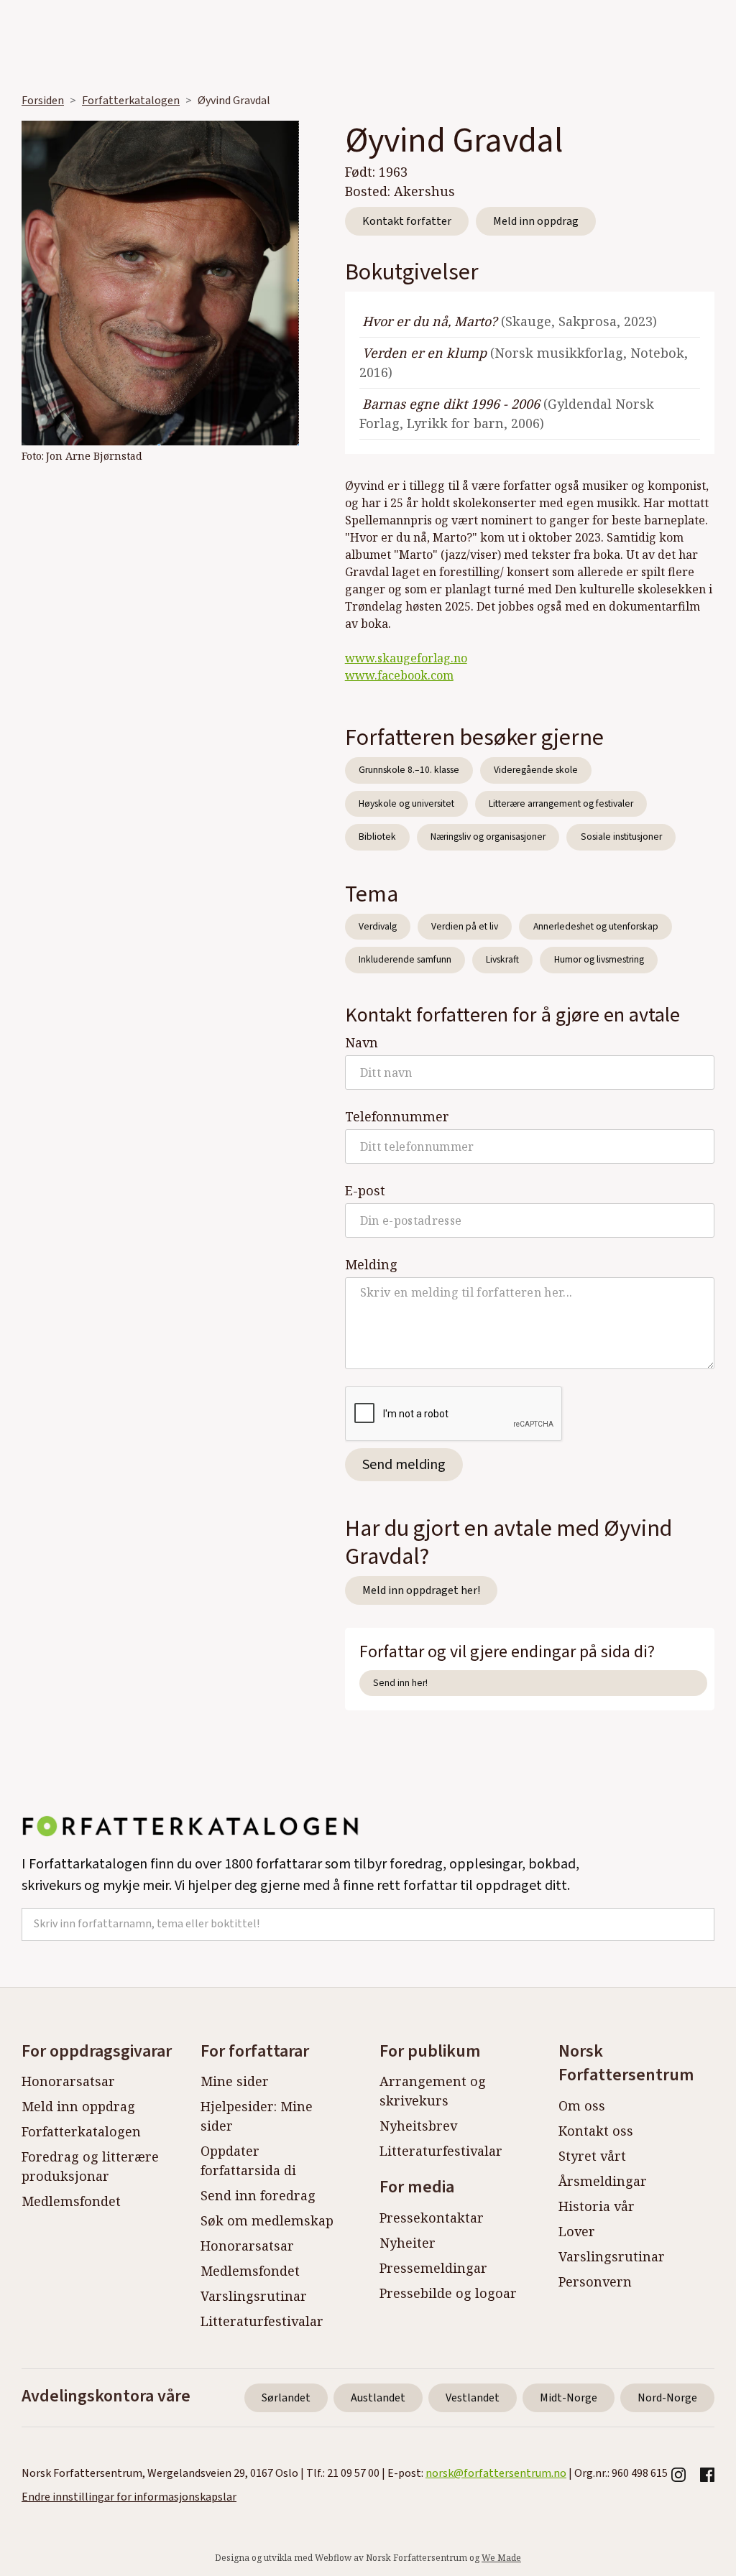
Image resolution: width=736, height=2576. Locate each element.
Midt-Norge (569, 2398)
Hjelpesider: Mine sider (257, 2116)
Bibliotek (377, 837)
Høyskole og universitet (406, 803)
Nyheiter (408, 2243)
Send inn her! (400, 1683)
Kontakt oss (596, 2131)
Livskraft (502, 959)
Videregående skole (536, 770)
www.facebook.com (399, 675)
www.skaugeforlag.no (406, 658)
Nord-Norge (667, 2398)
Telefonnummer (397, 1116)
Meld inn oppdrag (536, 221)
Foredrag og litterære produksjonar (90, 2166)
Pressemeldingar (433, 2268)
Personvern (595, 2281)
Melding (371, 1264)
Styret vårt (592, 2156)
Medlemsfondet (71, 2201)
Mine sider (235, 2081)
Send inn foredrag (258, 2195)
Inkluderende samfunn (405, 959)
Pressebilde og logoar (448, 2293)
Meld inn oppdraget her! (421, 1590)
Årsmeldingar (603, 2181)
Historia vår (597, 2206)
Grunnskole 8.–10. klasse (409, 770)
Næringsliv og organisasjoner (488, 837)
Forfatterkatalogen (131, 101)
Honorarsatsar (68, 2081)
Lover (577, 2231)
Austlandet (378, 2398)
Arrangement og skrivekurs (433, 2091)
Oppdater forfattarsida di (248, 2160)
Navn (362, 1042)
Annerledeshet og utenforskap (596, 926)
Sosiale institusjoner (621, 837)
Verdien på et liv (465, 926)
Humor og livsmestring (599, 959)
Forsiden (43, 101)
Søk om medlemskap (267, 2220)
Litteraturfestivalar (262, 2321)
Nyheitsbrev (418, 2126)
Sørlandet (286, 2398)
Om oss (582, 2105)
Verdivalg (378, 926)
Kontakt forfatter (407, 221)
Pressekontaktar (432, 2218)
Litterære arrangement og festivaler (561, 803)
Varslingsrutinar (254, 2296)
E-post (365, 1190)
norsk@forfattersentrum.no (496, 2473)
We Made (501, 2558)
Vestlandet (473, 2398)
